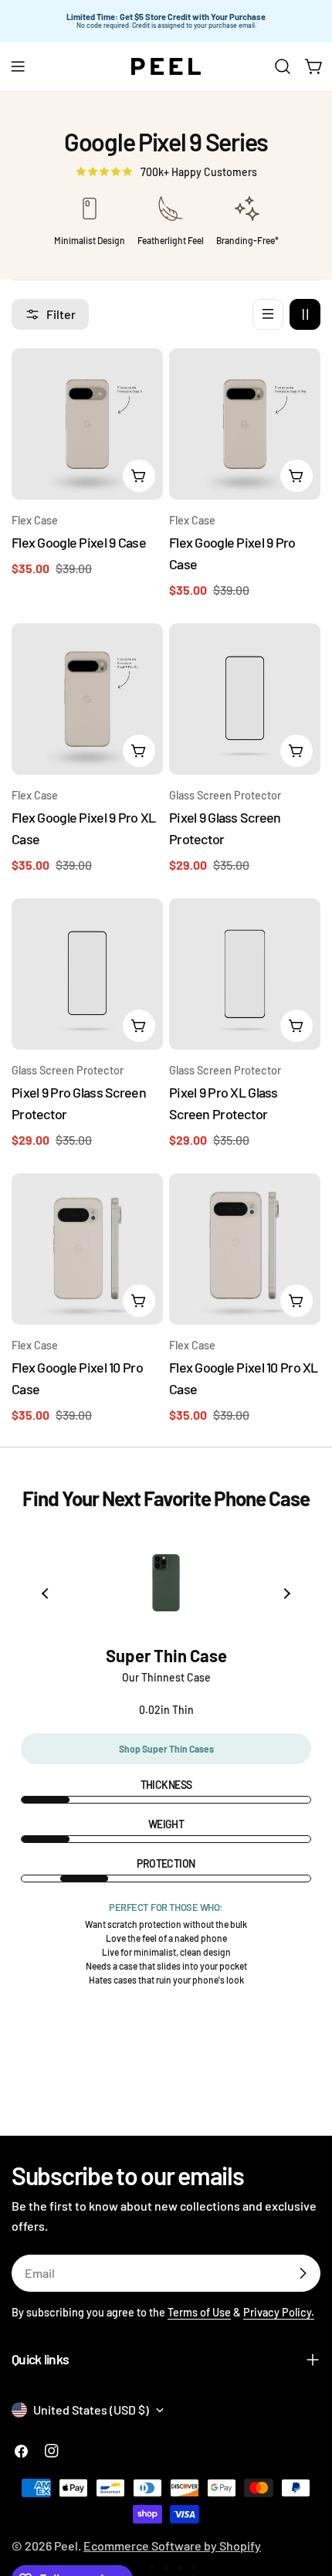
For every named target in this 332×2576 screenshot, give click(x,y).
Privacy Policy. (279, 2312)
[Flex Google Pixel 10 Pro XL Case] (245, 1249)
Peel (66, 2545)
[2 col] (305, 314)
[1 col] (268, 314)
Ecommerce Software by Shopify (172, 2545)
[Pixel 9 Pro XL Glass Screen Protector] (245, 974)
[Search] (283, 66)
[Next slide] (286, 1593)
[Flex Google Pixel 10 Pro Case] (87, 1249)
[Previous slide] (46, 1593)
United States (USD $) (91, 2410)
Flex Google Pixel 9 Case (79, 542)
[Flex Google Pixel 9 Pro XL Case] (87, 699)
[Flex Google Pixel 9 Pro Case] (245, 424)
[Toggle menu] (18, 66)
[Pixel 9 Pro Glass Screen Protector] (87, 974)
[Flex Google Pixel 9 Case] (87, 424)
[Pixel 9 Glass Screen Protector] (245, 699)
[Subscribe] (303, 2273)
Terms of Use (199, 2312)
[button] (138, 2568)
